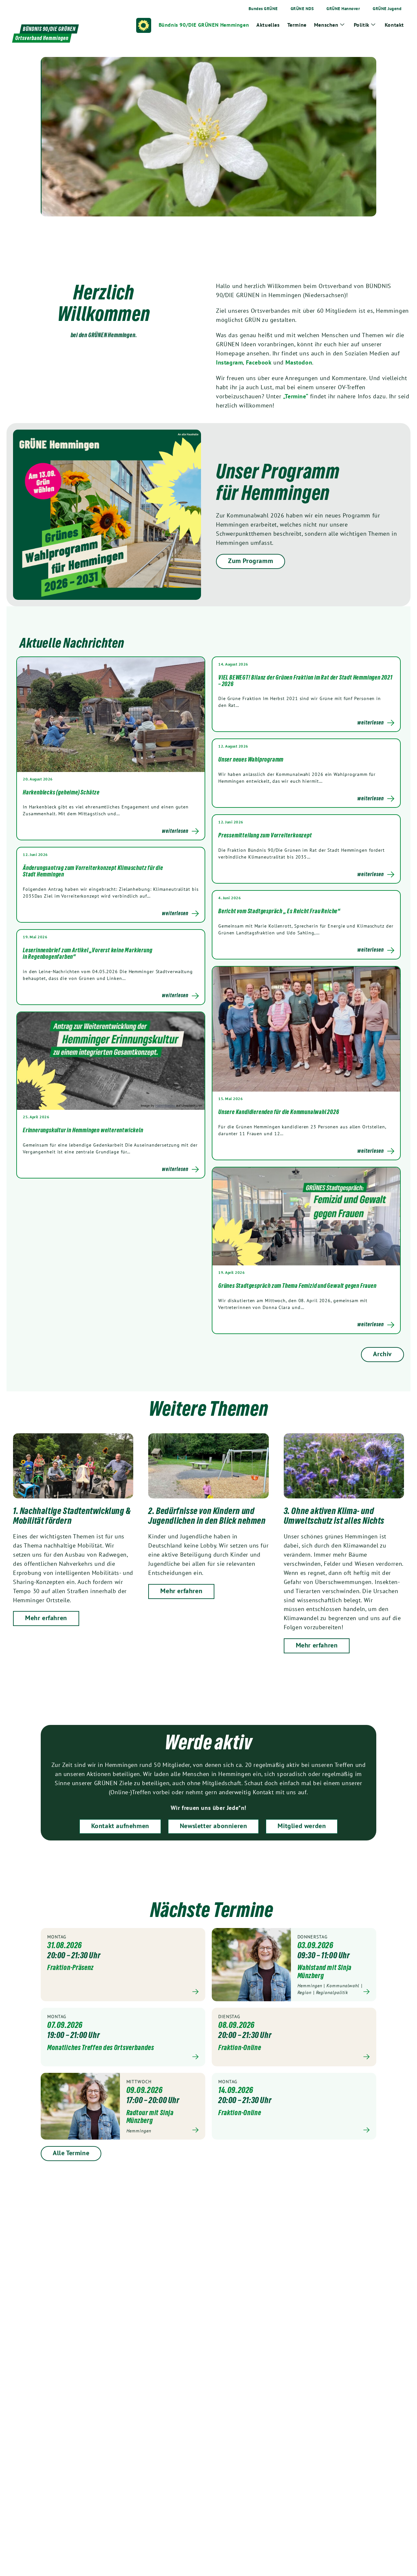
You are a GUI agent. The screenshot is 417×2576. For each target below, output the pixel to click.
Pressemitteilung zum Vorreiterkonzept (265, 835)
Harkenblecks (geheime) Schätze (61, 792)
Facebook (259, 362)
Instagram (229, 362)
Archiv (382, 1354)
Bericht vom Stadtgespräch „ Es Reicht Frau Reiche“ (279, 911)
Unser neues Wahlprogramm (251, 759)
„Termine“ (296, 396)
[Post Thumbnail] (111, 714)
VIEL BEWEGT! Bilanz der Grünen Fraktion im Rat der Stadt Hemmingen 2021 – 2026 (305, 681)
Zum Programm (251, 561)
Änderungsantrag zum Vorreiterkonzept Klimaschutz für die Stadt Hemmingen (93, 871)
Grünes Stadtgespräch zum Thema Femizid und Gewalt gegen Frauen (297, 1286)
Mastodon (299, 362)
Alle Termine (71, 2153)
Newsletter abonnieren (214, 1826)
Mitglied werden (302, 1826)
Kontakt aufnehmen (120, 1826)
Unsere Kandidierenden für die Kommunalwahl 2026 (279, 1112)
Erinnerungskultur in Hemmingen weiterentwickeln (83, 1130)
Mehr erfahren (46, 1618)
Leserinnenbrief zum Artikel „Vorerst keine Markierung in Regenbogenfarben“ (87, 953)
